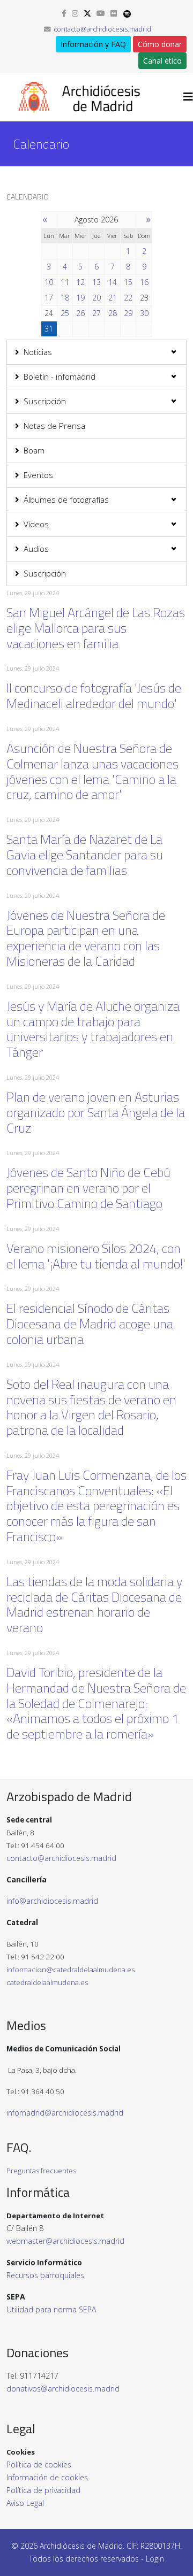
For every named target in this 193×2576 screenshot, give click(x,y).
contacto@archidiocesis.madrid (102, 29)
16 (144, 282)
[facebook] (64, 13)
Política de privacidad (43, 2490)
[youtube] (101, 13)
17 (49, 298)
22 (128, 298)
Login (155, 2559)
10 (49, 282)
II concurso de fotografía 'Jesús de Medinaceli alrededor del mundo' (94, 695)
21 (113, 298)
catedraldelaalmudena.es (47, 1982)
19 (80, 298)
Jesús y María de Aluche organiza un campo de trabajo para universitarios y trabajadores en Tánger (93, 1029)
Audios (36, 549)
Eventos (38, 475)
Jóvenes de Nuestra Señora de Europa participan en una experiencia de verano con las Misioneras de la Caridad (86, 938)
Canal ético (162, 61)
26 (80, 313)
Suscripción (45, 401)
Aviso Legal (25, 2503)
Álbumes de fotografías (66, 499)
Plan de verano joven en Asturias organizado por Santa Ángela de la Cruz (96, 1112)
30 (144, 313)
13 (96, 282)
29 (128, 313)
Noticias (38, 352)
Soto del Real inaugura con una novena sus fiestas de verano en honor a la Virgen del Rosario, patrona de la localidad (91, 1407)
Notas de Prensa (54, 426)
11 (65, 282)
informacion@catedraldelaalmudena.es (70, 1970)
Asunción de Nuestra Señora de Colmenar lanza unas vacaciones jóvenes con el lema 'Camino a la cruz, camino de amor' (92, 771)
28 (113, 313)
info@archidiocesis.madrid (52, 1901)
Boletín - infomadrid (60, 376)
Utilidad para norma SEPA (51, 2309)
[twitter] (87, 13)
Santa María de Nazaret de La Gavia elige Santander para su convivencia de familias (85, 855)
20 (96, 298)
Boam (34, 450)
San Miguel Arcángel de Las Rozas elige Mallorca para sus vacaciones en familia (96, 628)
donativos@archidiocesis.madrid (63, 2389)
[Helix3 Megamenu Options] (188, 97)
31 (49, 329)
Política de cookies (39, 2464)
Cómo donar (160, 44)
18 (65, 298)
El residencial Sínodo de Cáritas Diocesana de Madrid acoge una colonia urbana (90, 1324)
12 (80, 282)
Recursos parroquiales (45, 2275)
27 (96, 313)
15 (128, 282)
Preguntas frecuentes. (42, 2171)
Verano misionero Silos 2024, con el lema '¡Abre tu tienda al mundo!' (96, 1256)
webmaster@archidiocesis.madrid (65, 2241)
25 (65, 313)
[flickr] (114, 13)
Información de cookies (47, 2477)
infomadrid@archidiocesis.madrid (65, 2113)
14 (113, 282)
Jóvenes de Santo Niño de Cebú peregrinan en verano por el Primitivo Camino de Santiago (88, 1188)
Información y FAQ (93, 44)
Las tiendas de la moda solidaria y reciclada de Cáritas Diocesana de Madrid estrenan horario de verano (94, 1604)
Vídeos (36, 524)
